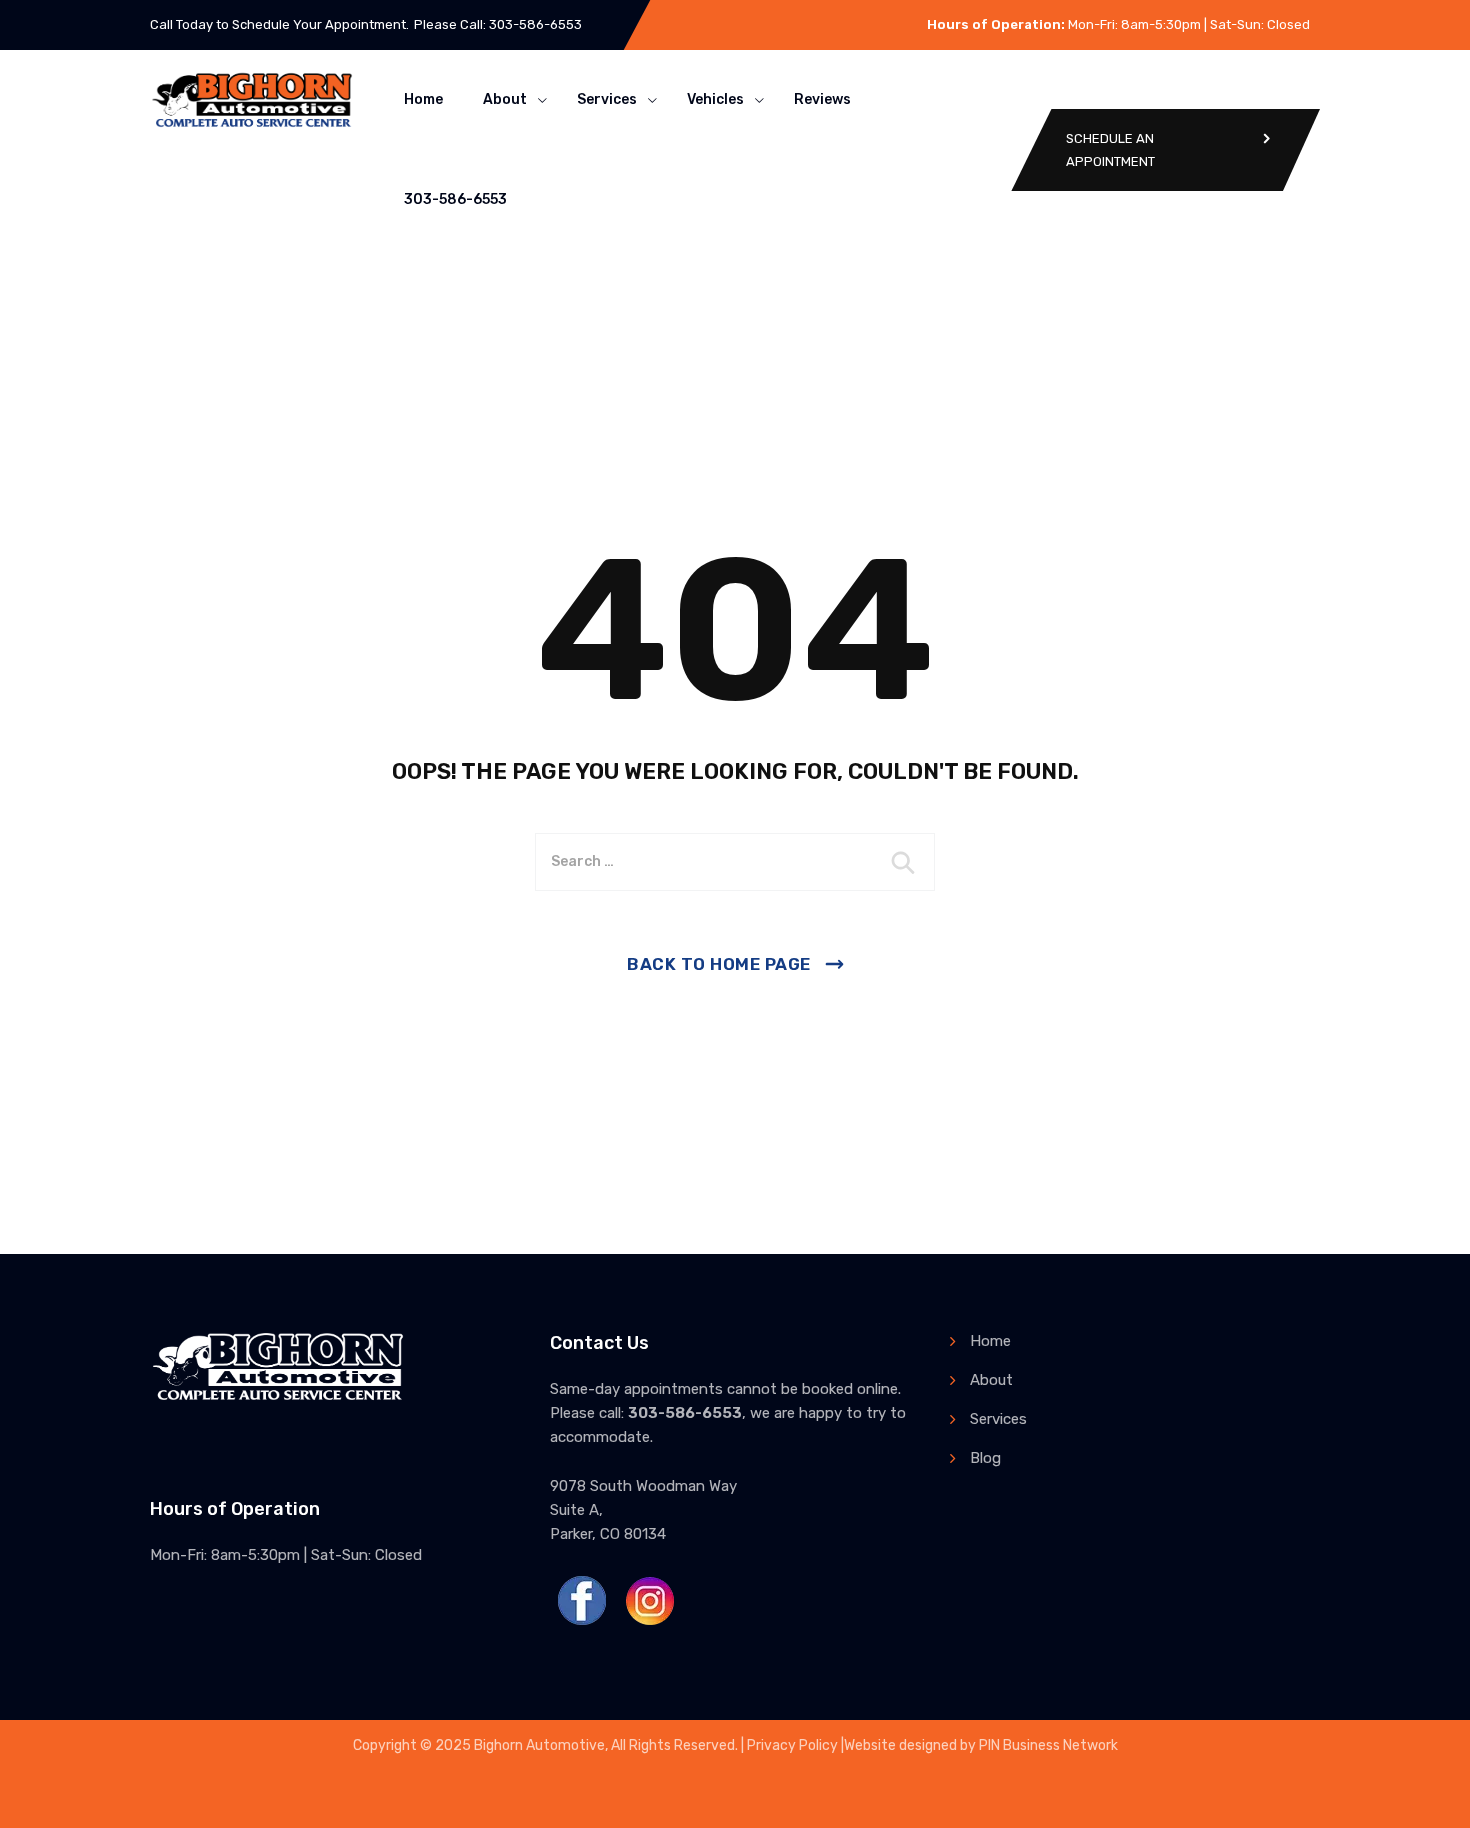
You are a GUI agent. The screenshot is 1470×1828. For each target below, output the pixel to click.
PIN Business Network (1048, 1745)
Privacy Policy (792, 1745)
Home (423, 99)
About (505, 99)
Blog (985, 1458)
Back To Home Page (719, 964)
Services (607, 99)
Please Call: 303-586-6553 (498, 24)
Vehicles (715, 99)
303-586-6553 (455, 199)
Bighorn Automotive (539, 1745)
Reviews (822, 99)
